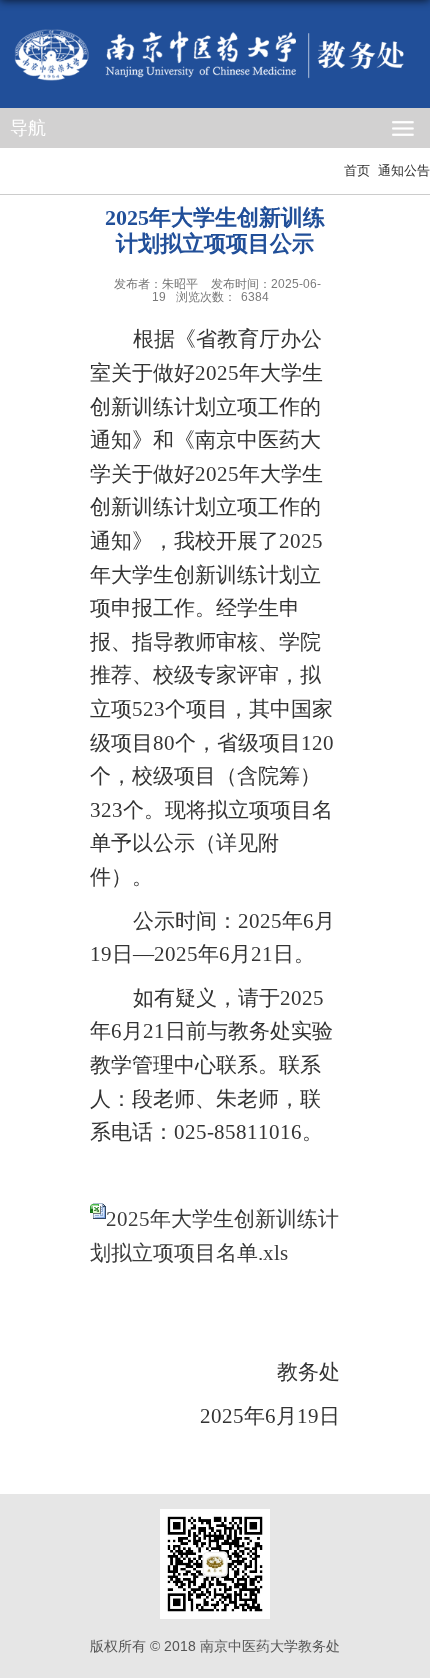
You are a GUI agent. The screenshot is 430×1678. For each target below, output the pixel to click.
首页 (357, 170)
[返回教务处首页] (215, 55)
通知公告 (404, 170)
